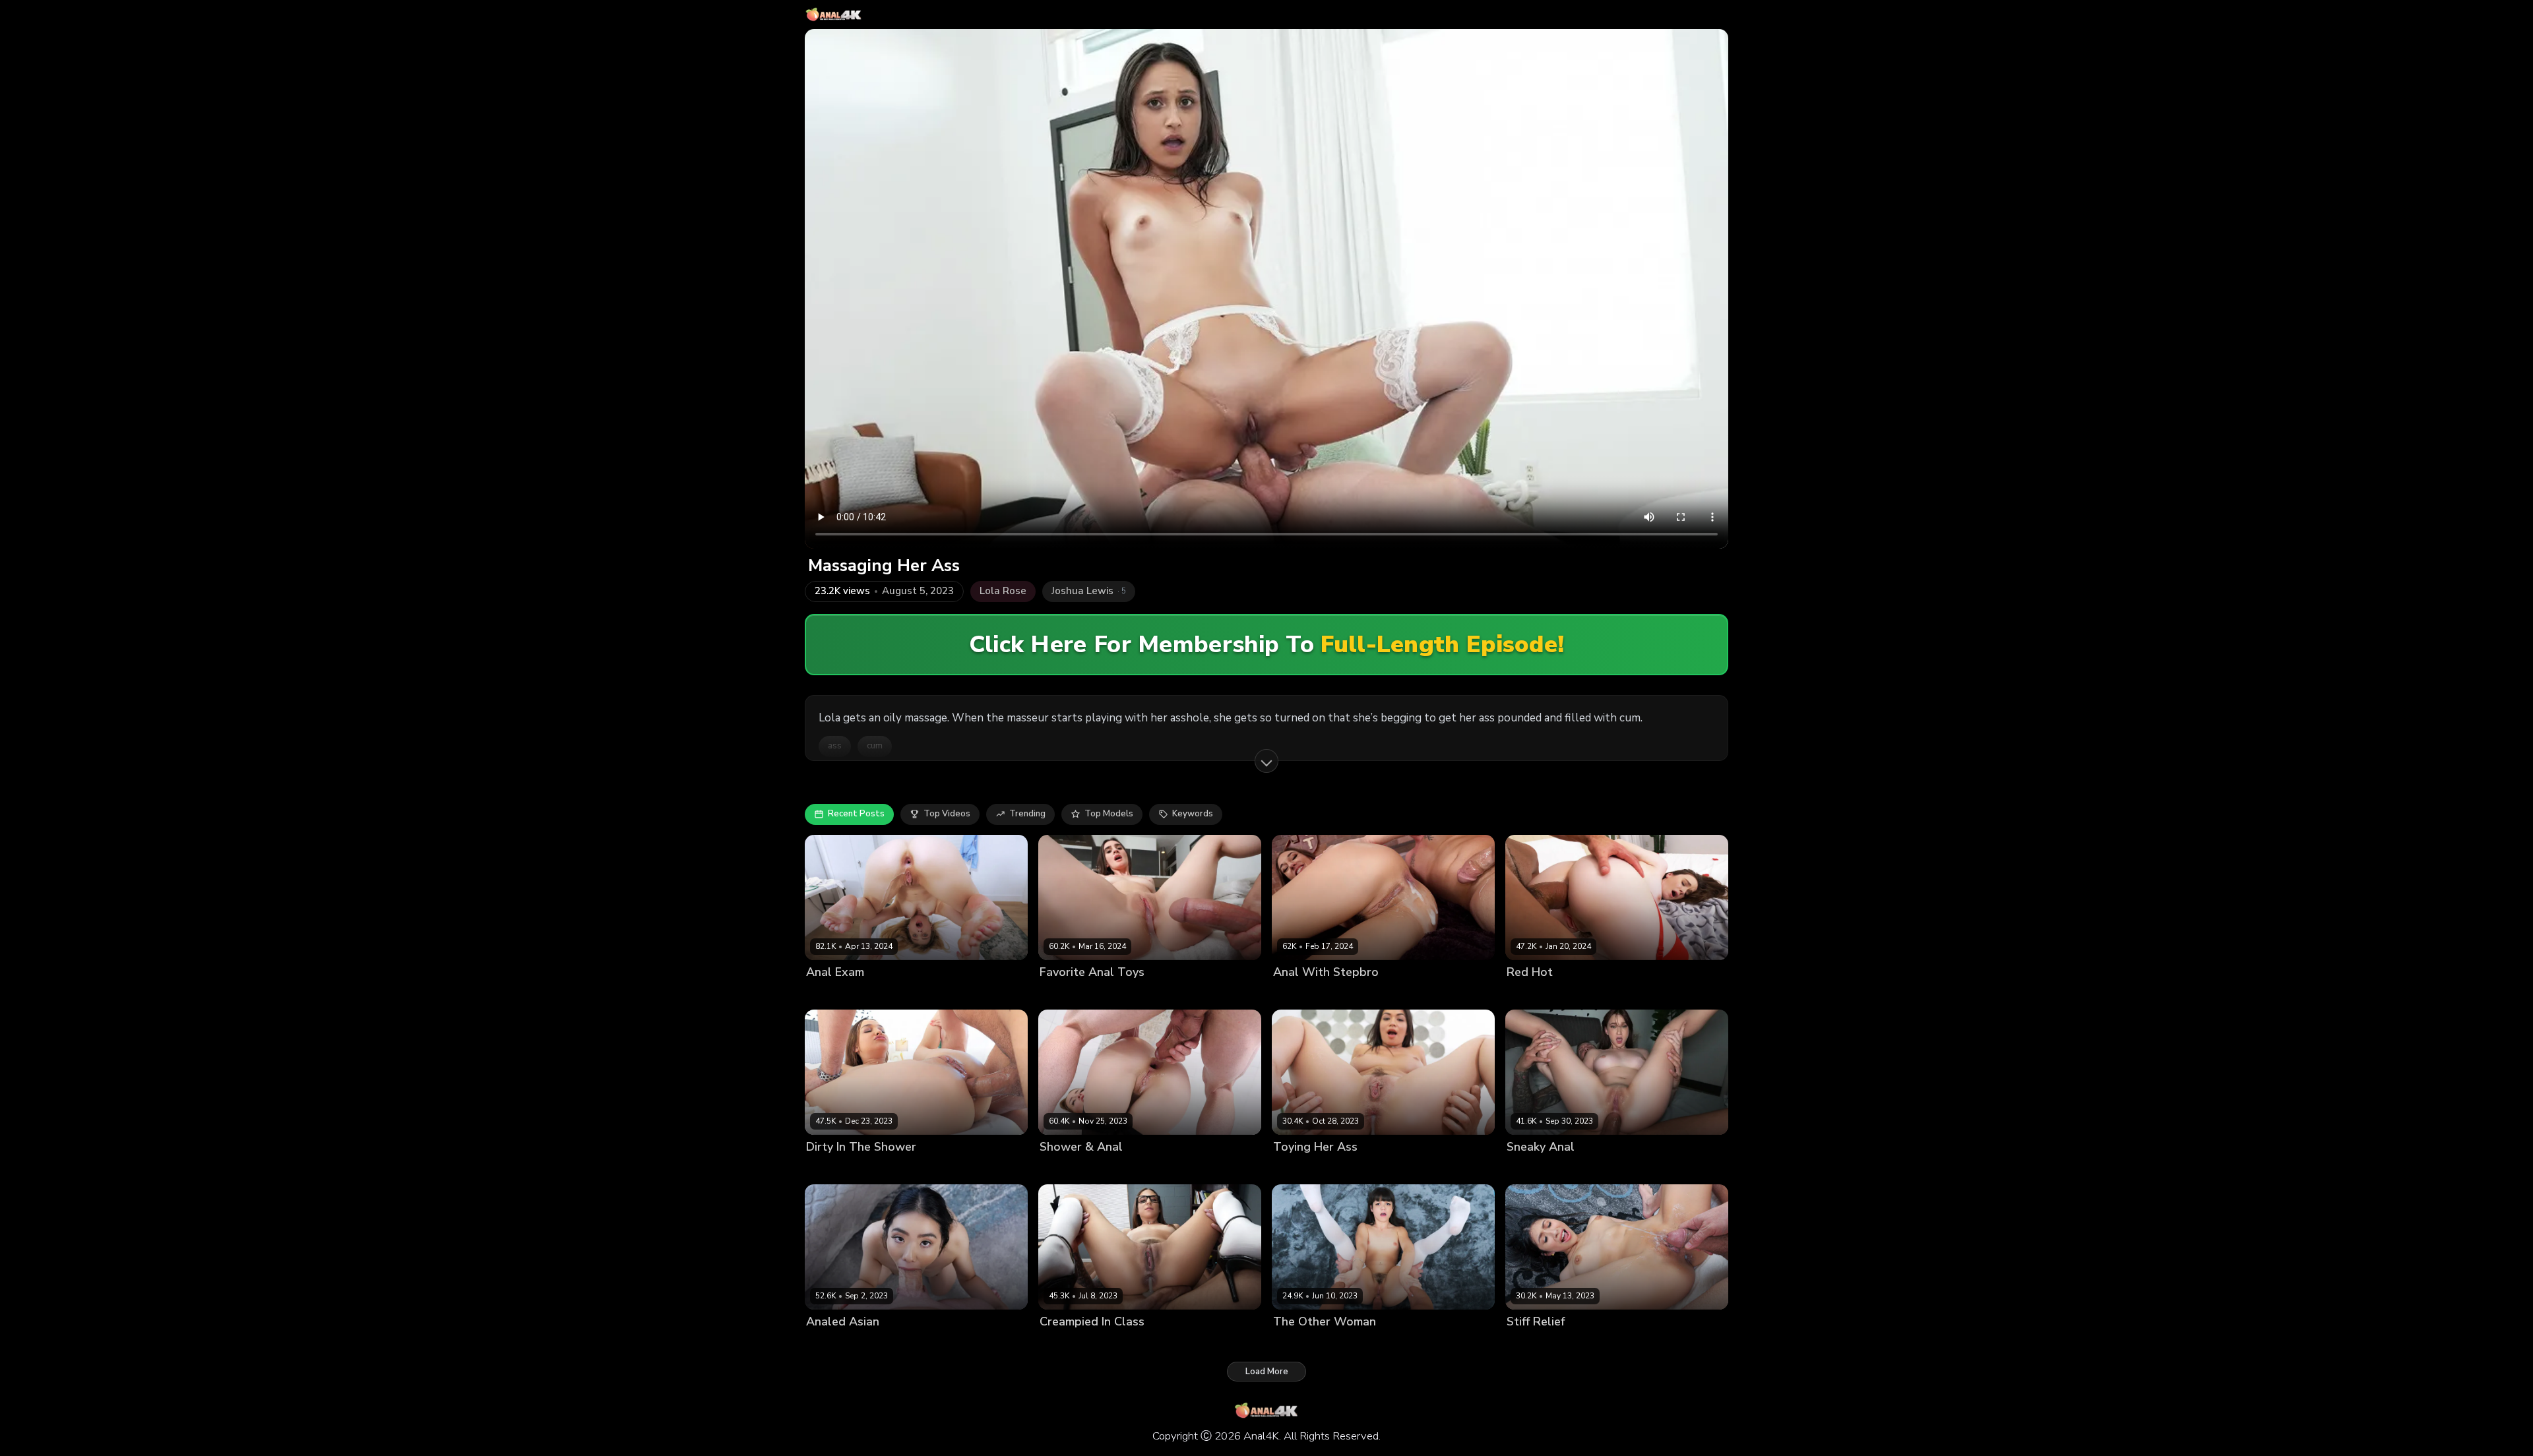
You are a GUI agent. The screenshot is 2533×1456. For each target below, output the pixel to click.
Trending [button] (1027, 814)
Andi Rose (1295, 994)
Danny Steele (1116, 1169)
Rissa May (827, 1169)
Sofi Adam (1061, 994)
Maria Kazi (1061, 1169)
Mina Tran (827, 1344)
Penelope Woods (1543, 1344)
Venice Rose (1066, 1344)
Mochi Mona (1298, 1344)
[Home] (834, 15)
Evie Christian (834, 994)
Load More (1267, 1372)
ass (835, 746)
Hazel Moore (1533, 994)
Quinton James (1601, 1169)
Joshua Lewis (1348, 994)
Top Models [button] (1109, 814)
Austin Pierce (1356, 1344)
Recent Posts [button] (856, 814)
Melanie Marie (1536, 1169)
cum (875, 746)
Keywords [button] (1193, 814)
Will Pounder (1610, 1344)
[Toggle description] (1266, 761)
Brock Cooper (896, 994)
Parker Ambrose (1121, 994)
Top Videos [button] (947, 814)
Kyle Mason (1364, 1169)
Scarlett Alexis (1304, 1169)
